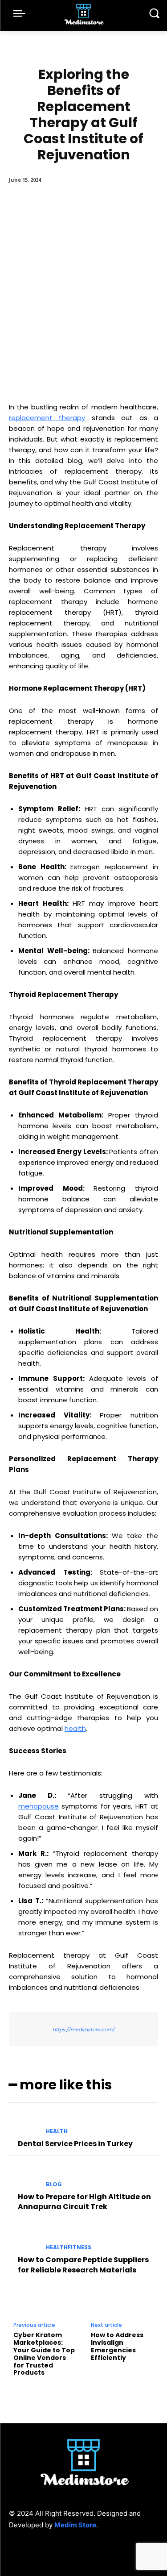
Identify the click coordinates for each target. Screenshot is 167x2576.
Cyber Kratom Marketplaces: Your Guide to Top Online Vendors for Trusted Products (44, 2354)
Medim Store (75, 2525)
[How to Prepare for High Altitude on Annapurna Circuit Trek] (24, 2177)
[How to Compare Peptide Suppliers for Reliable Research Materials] (24, 2240)
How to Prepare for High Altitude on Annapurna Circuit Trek (84, 2202)
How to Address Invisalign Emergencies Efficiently (117, 2346)
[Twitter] (104, 2553)
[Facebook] (63, 2553)
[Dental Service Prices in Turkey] (24, 2124)
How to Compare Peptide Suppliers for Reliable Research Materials (83, 2265)
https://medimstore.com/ (83, 2030)
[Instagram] (83, 2553)
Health (57, 2131)
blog (54, 2184)
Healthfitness (69, 2247)
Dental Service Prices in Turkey (75, 2144)
